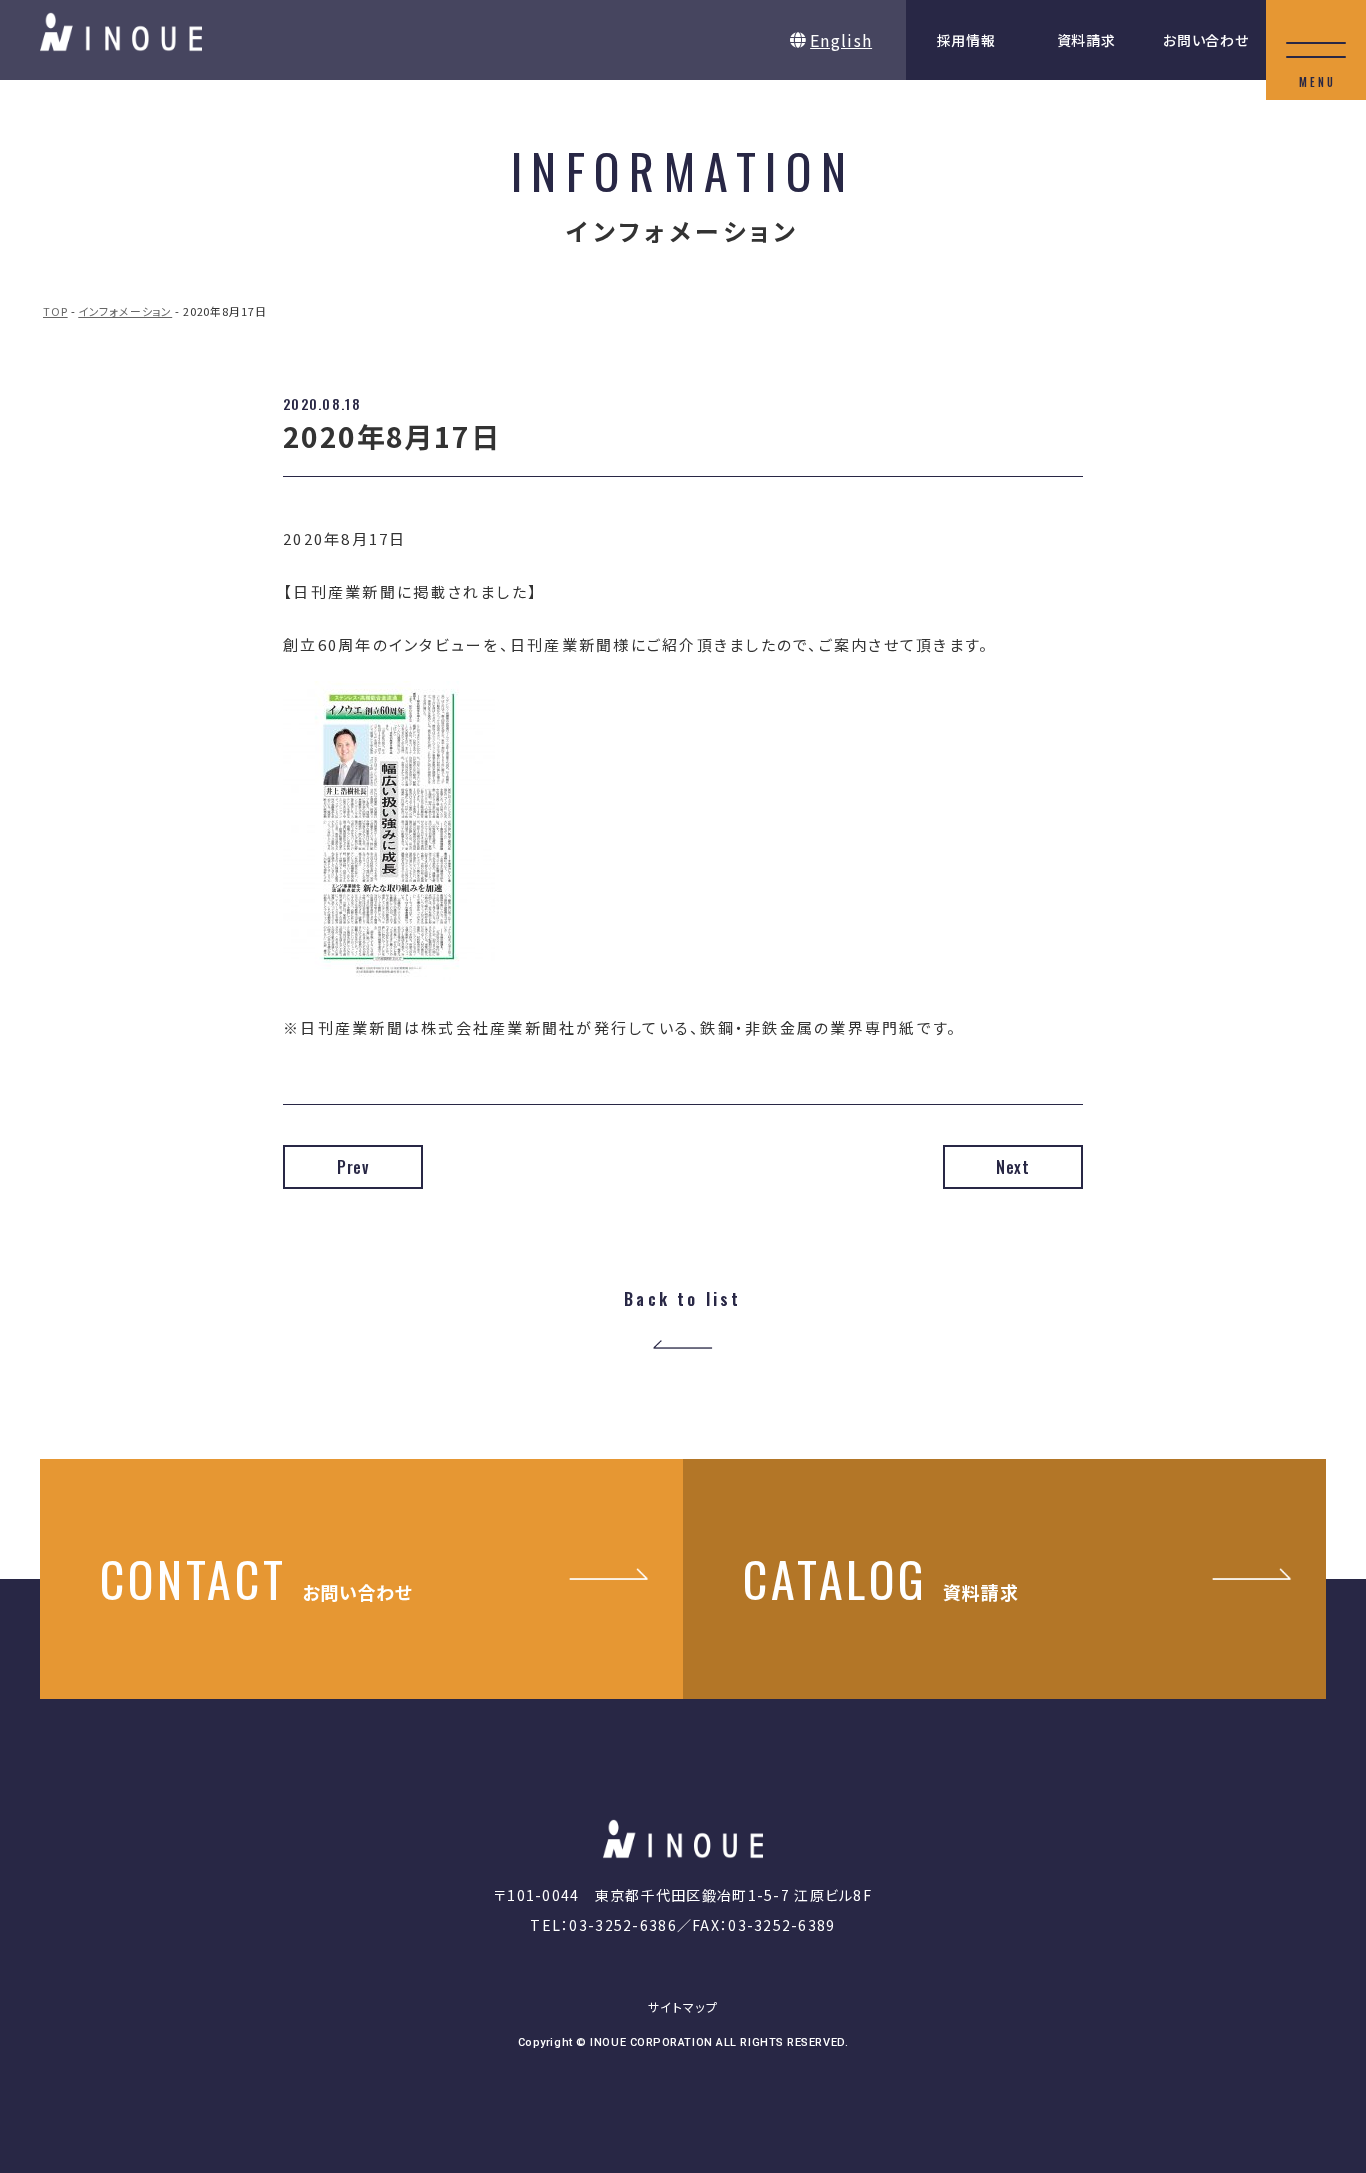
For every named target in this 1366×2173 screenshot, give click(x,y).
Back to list (682, 1300)
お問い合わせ (1205, 40)
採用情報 (966, 40)
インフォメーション (125, 311)
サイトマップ (683, 2006)
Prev (353, 1167)
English (841, 40)
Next (1013, 1167)
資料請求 (1086, 40)
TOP (55, 311)
